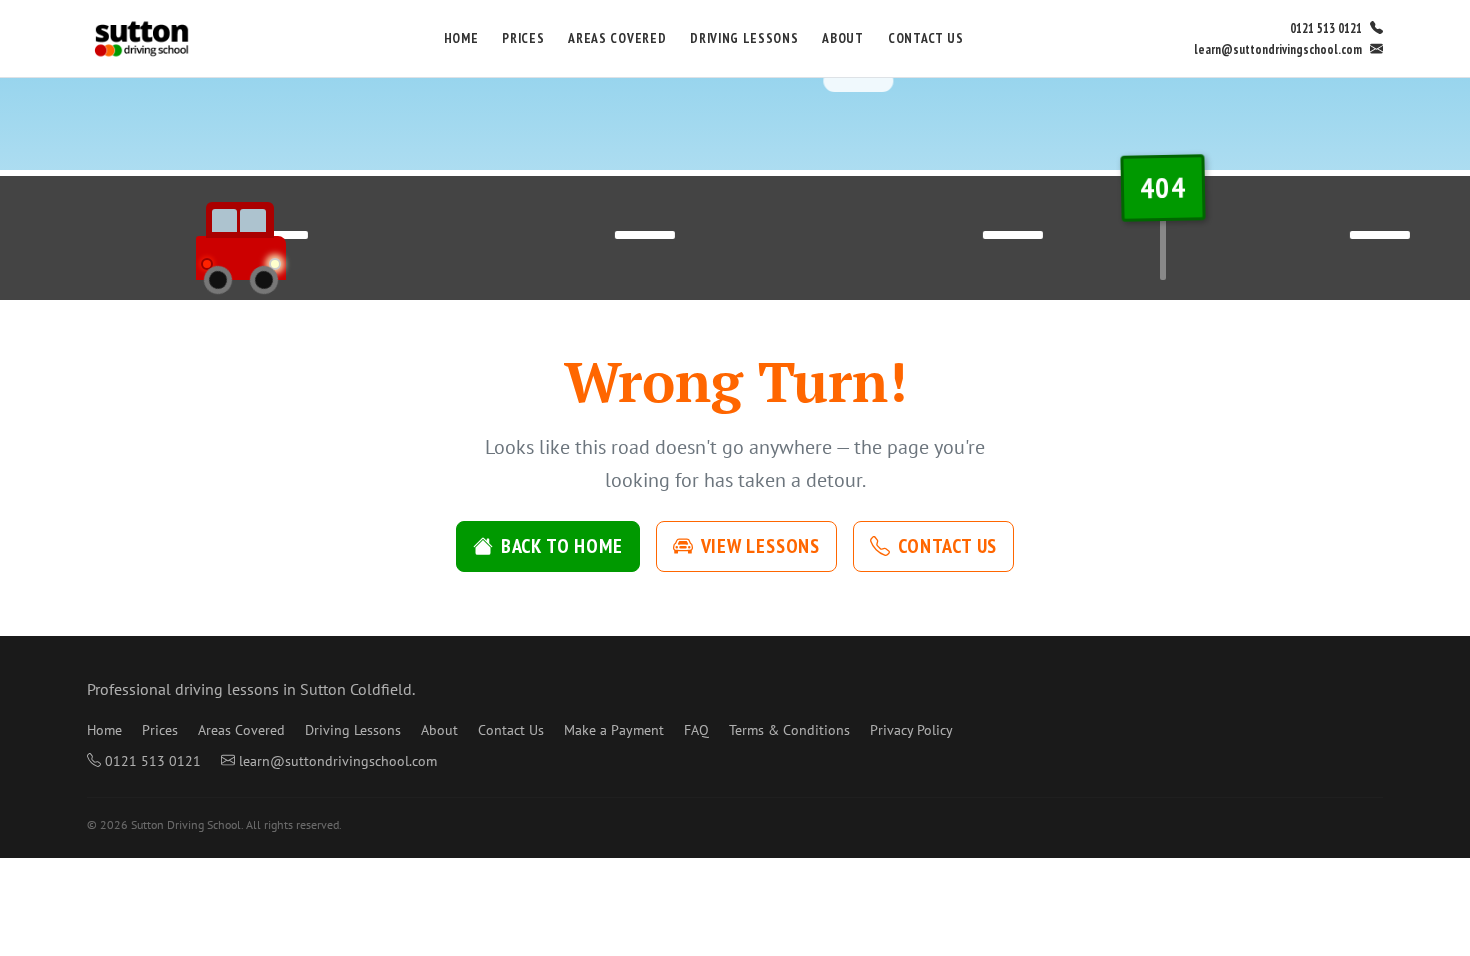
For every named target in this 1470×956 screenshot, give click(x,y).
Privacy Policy (911, 730)
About (842, 38)
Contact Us (926, 38)
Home (461, 38)
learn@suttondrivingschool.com (1278, 49)
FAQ (696, 730)
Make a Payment (614, 730)
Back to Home (562, 546)
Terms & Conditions (789, 730)
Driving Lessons (744, 38)
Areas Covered (617, 38)
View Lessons (761, 546)
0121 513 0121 (1326, 28)
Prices (523, 38)
